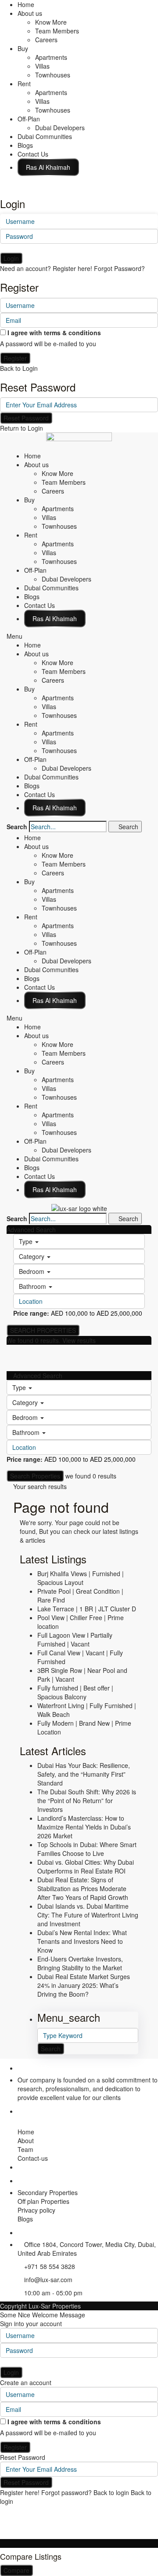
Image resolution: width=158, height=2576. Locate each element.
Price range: (31, 1313)
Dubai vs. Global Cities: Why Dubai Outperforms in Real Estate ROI (86, 1866)
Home (26, 4)
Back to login (111, 2492)
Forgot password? (66, 2492)
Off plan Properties (43, 2201)
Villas (42, 66)
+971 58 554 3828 (50, 2266)
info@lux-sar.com (48, 2280)
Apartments (51, 57)
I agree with (54, 333)
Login (11, 258)
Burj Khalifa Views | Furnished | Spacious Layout (81, 1578)
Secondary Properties (48, 2192)
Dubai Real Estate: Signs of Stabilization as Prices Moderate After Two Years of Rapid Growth (83, 1888)
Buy (23, 48)
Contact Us (33, 154)
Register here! (20, 2492)
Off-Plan (29, 119)
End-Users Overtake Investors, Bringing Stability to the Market (80, 1963)
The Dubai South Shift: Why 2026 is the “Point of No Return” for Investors (87, 1800)
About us (30, 13)
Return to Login (22, 428)
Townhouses (53, 75)
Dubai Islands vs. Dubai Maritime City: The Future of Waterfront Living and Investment (88, 1915)
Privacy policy (36, 2210)
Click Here (48, 167)
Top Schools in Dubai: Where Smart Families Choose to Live (87, 1849)
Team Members (57, 31)
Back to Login (19, 368)
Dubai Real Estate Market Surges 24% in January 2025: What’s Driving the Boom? (84, 1985)
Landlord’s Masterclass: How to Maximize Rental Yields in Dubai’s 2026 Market (84, 1827)
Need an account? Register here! (46, 268)
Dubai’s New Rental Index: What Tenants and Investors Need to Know (82, 1941)
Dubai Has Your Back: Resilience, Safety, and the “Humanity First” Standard (84, 1774)
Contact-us (33, 2158)
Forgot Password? (119, 268)
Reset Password (26, 418)
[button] (79, 636)
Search (17, 827)
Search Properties (35, 1476)
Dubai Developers (60, 128)
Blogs (25, 145)
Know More (51, 22)
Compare (16, 2570)
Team (25, 2149)
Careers (46, 40)
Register (15, 358)
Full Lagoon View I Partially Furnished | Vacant (75, 1639)
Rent (24, 84)
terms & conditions (72, 333)
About (26, 2141)
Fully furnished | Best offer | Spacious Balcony (75, 1692)
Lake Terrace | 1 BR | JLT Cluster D (87, 1609)
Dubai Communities (45, 136)
